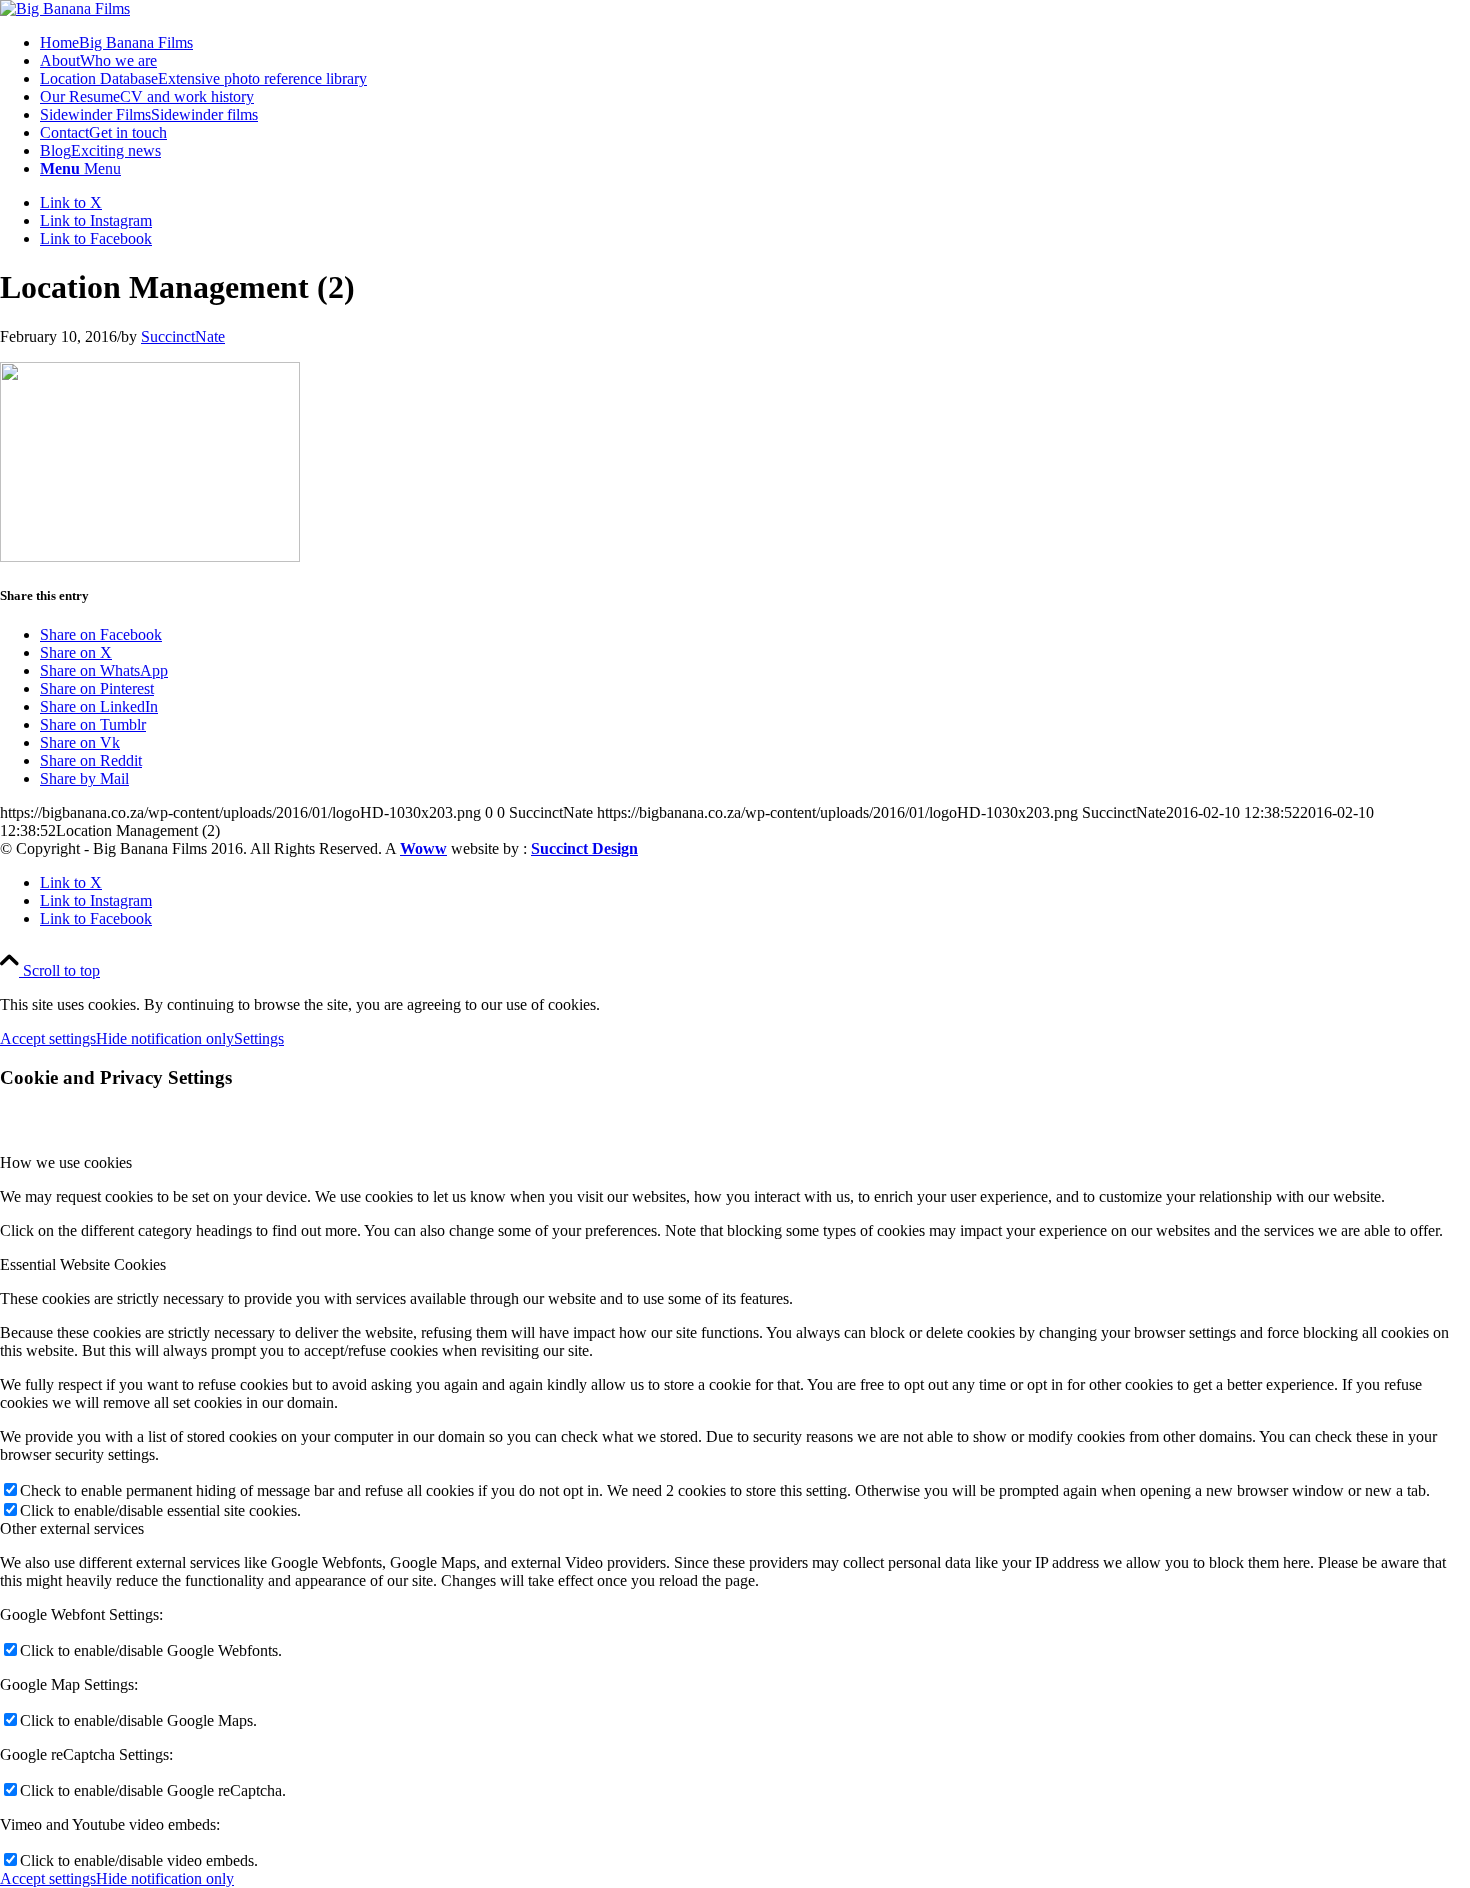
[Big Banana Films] (65, 8)
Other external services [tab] (72, 1528)
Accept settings (48, 1038)
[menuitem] (755, 43)
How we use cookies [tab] (66, 1162)
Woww (423, 848)
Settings (259, 1038)
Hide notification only (165, 1038)
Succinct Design (584, 848)
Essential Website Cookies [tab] (83, 1264)
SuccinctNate (183, 336)
